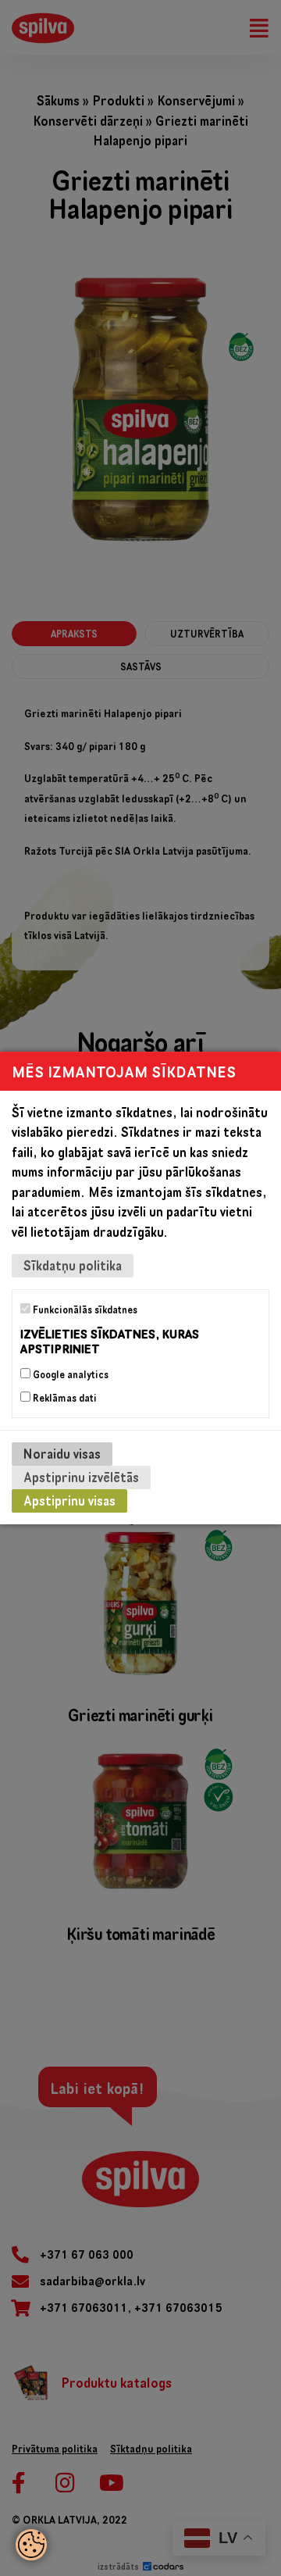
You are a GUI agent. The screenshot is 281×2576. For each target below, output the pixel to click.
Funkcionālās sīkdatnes (84, 1309)
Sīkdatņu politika (73, 1265)
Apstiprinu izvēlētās (81, 1477)
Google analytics (69, 1374)
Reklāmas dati (64, 1398)
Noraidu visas (62, 1454)
